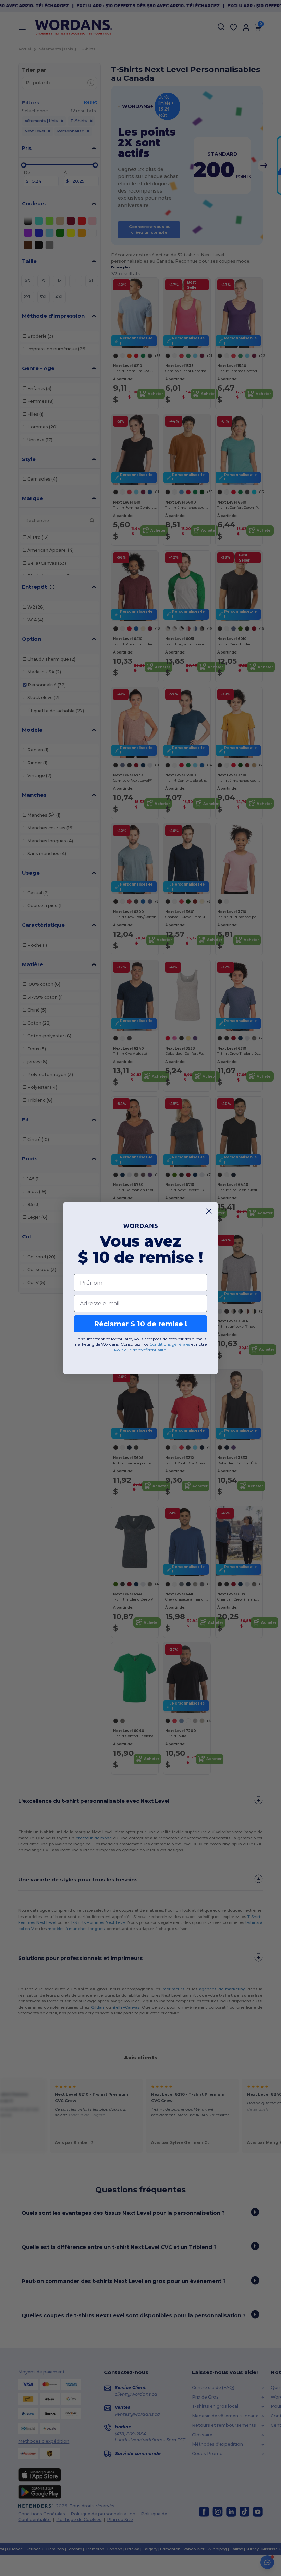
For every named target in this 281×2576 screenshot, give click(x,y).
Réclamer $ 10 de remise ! (140, 1324)
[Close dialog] (209, 1211)
